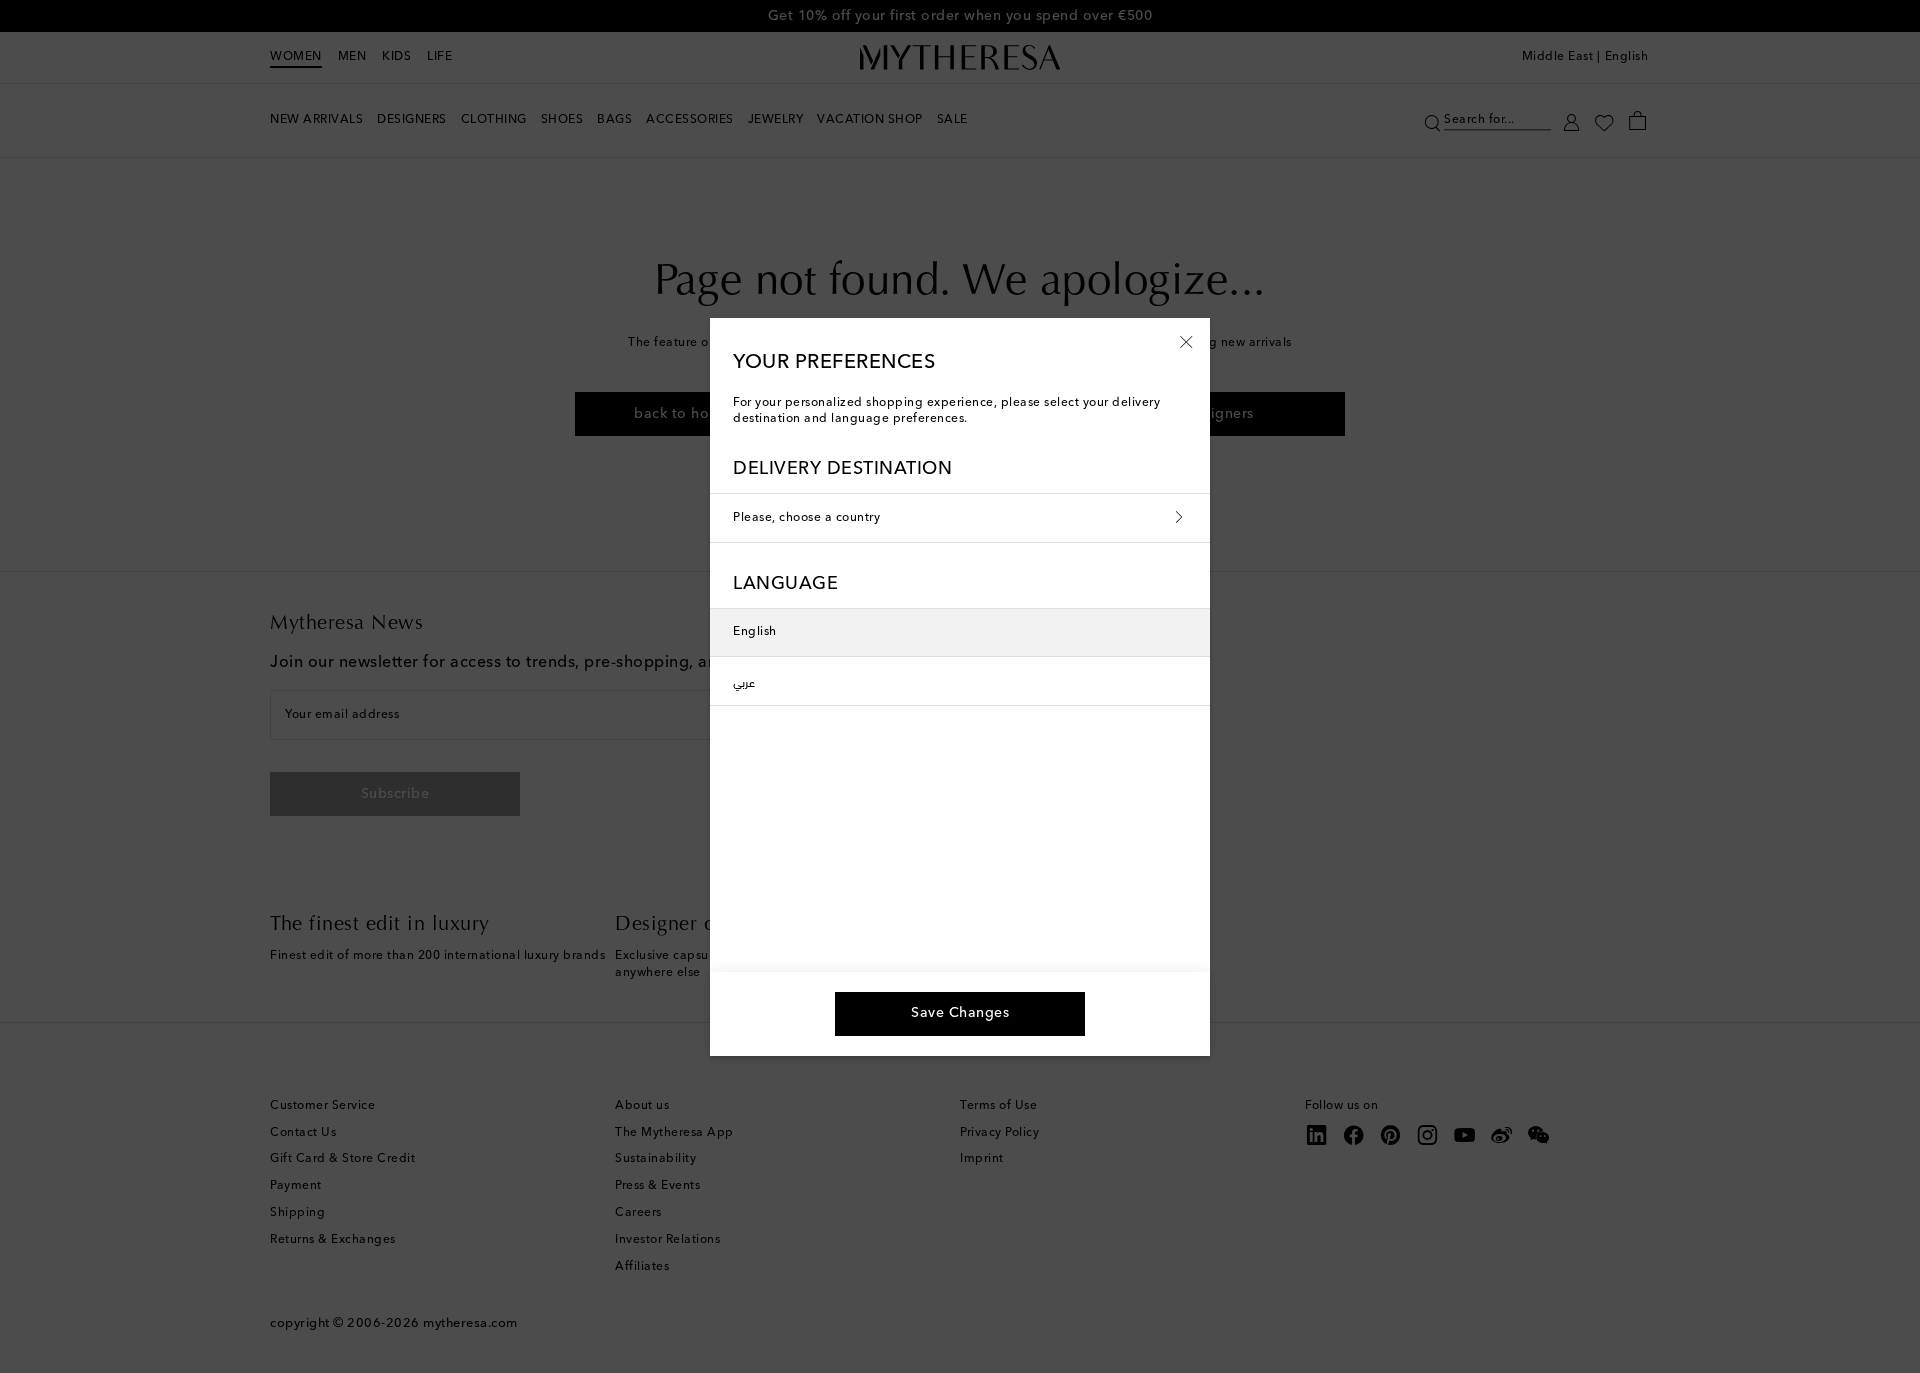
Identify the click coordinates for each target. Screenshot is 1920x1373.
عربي (744, 681)
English (755, 632)
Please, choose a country (806, 518)
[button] (1186, 341)
